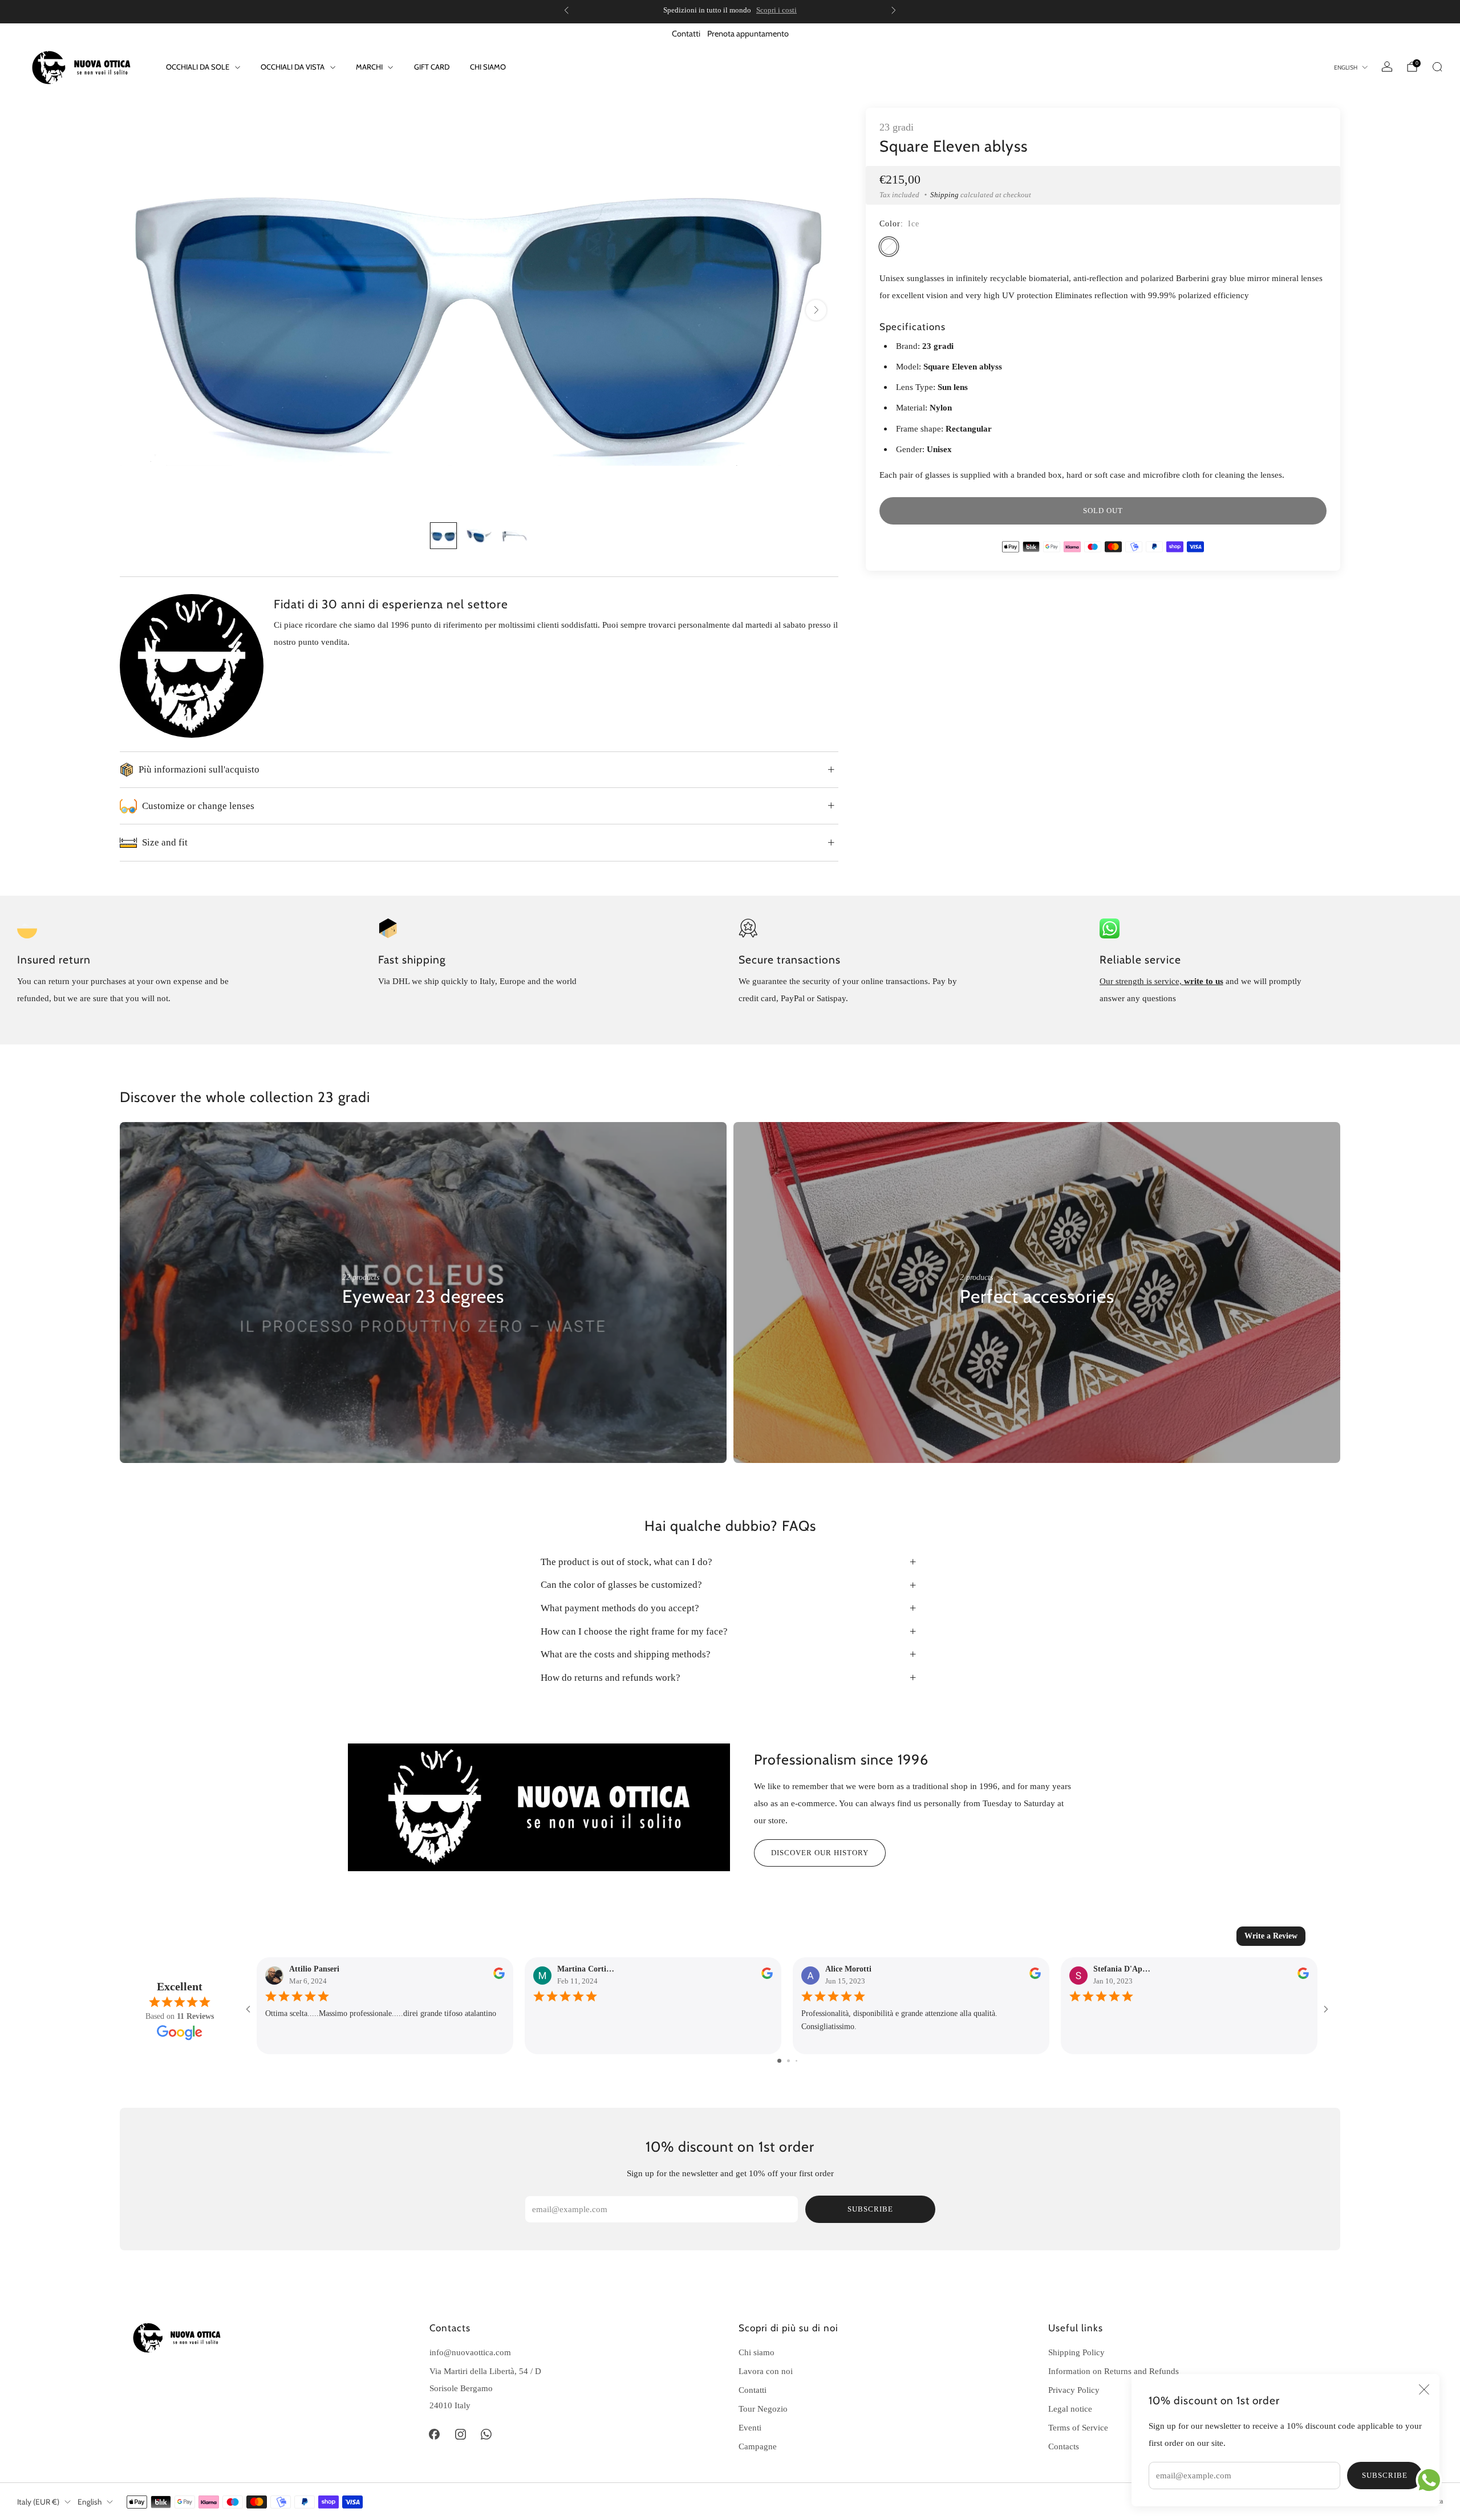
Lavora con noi (766, 2371)
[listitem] (730, 10)
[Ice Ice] (889, 247)
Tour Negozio (763, 2409)
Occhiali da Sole (198, 67)
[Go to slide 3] (796, 2061)
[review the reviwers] (499, 1976)
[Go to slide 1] (779, 2061)
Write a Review (1271, 1936)
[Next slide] (816, 310)
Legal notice (1070, 2409)
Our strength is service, (1142, 981)
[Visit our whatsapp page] (486, 2434)
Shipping (944, 195)
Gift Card (432, 67)
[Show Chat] (1432, 2480)
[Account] (1387, 67)
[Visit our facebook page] (435, 2434)
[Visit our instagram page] (460, 2434)
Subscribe (1385, 2475)
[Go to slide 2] (788, 2061)
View (351, 1331)
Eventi (750, 2427)
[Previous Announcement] (566, 10)
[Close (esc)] (1424, 2389)
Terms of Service (1078, 2427)
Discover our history (820, 1853)
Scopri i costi (776, 10)
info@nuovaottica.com (470, 2352)
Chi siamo (488, 67)
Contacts (1064, 2446)
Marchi (369, 67)
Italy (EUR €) (38, 2502)
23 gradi (897, 127)
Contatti (686, 34)
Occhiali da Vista (293, 67)
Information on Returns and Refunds (1114, 2371)
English (1346, 68)
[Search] (1437, 67)
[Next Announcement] (894, 10)
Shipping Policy (1076, 2352)
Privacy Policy (1074, 2390)
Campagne (758, 2446)
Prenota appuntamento (748, 34)
